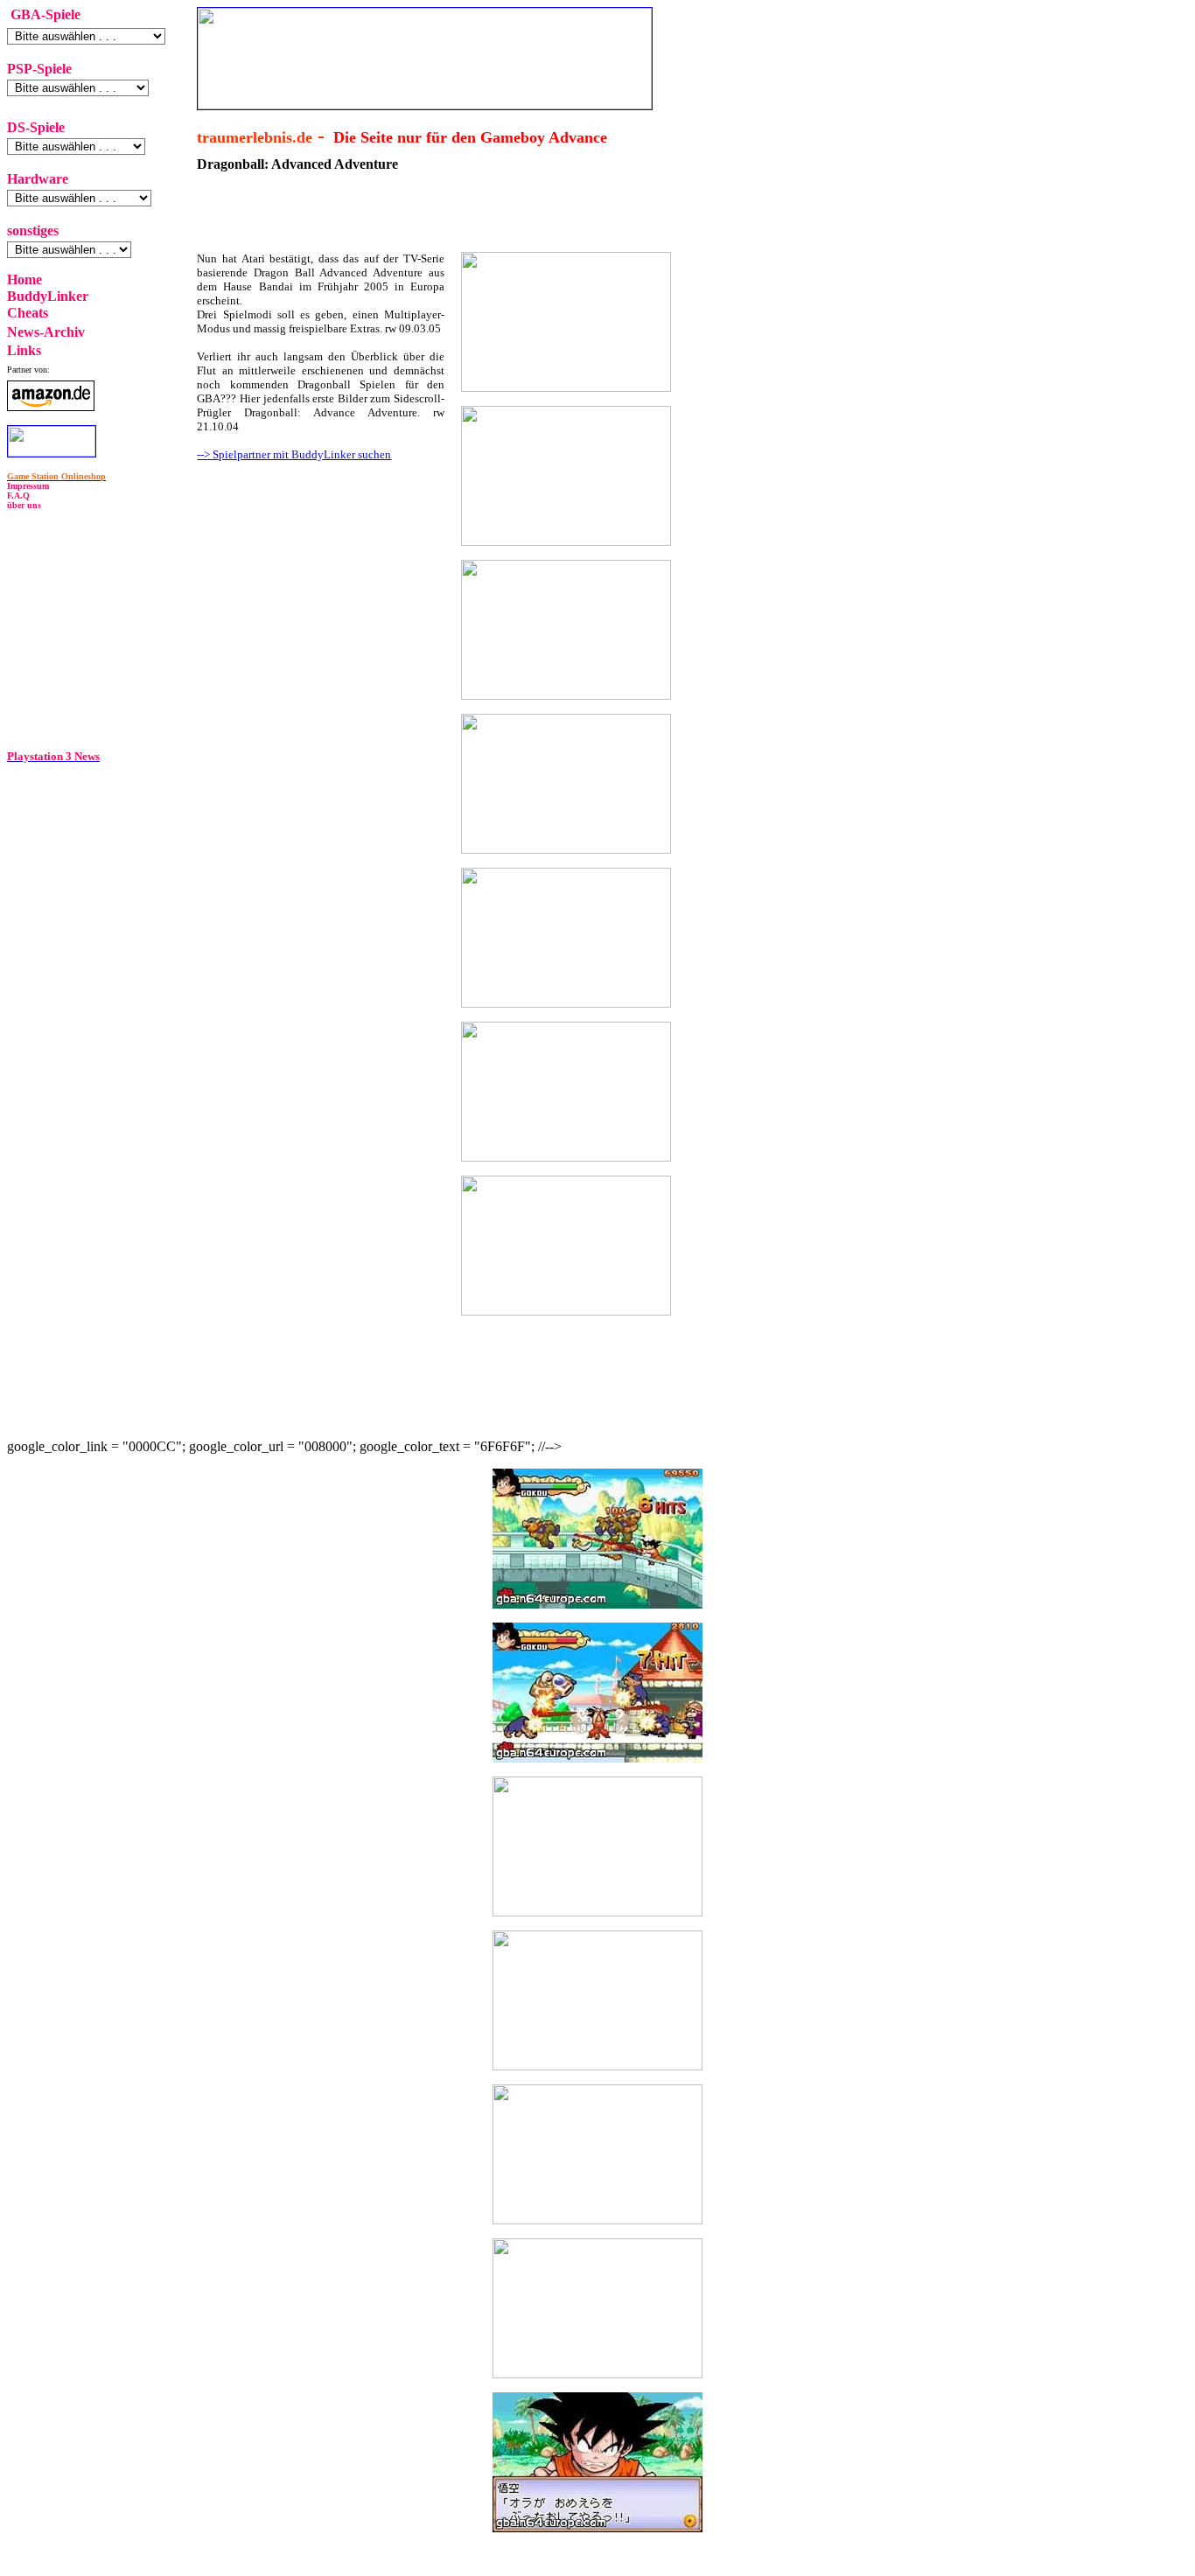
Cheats (28, 313)
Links (24, 350)
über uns (24, 505)
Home (24, 279)
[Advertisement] (306, 585)
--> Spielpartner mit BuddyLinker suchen (294, 454)
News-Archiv (46, 332)
